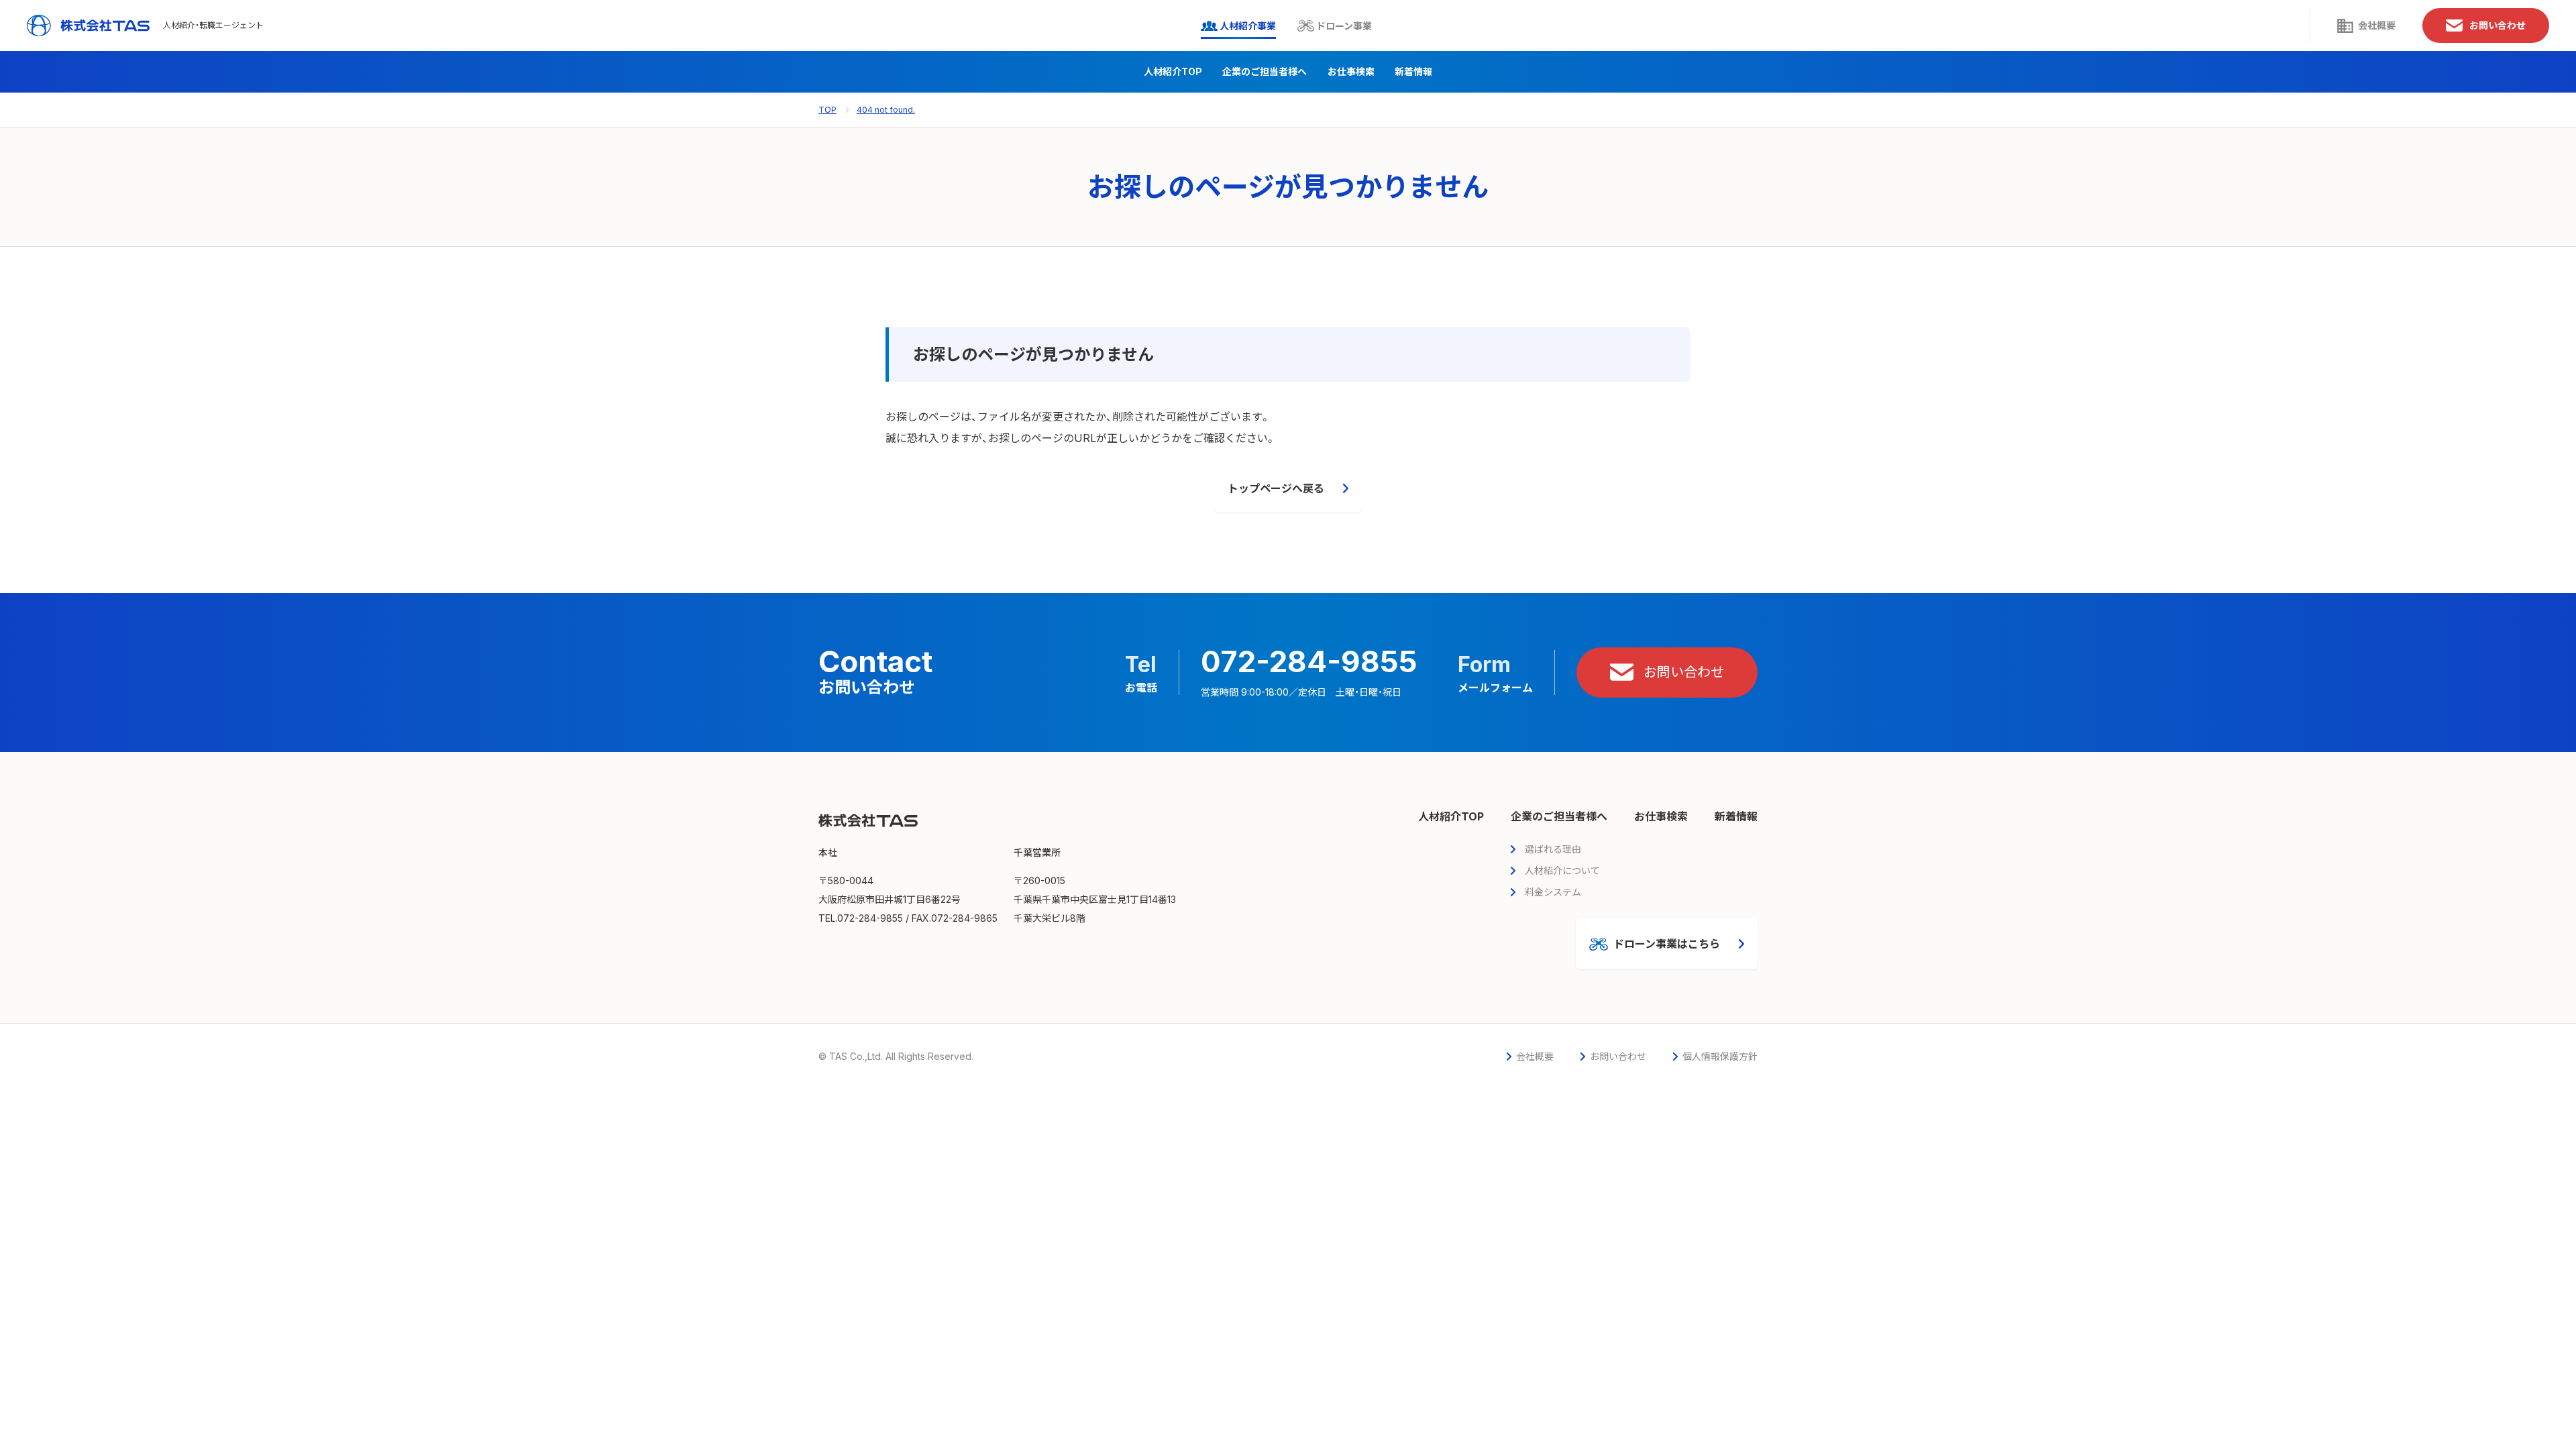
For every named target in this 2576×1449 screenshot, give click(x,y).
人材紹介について (1562, 870)
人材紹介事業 (1248, 26)
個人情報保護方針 (1720, 1056)
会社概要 (2377, 25)
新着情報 (1413, 71)
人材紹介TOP (1173, 71)
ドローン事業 (1344, 26)
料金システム (1553, 892)
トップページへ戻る (1276, 488)
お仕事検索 (1351, 71)
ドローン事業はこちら (1667, 944)
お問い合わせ (2498, 25)
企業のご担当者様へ (1265, 71)
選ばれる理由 (1553, 849)
